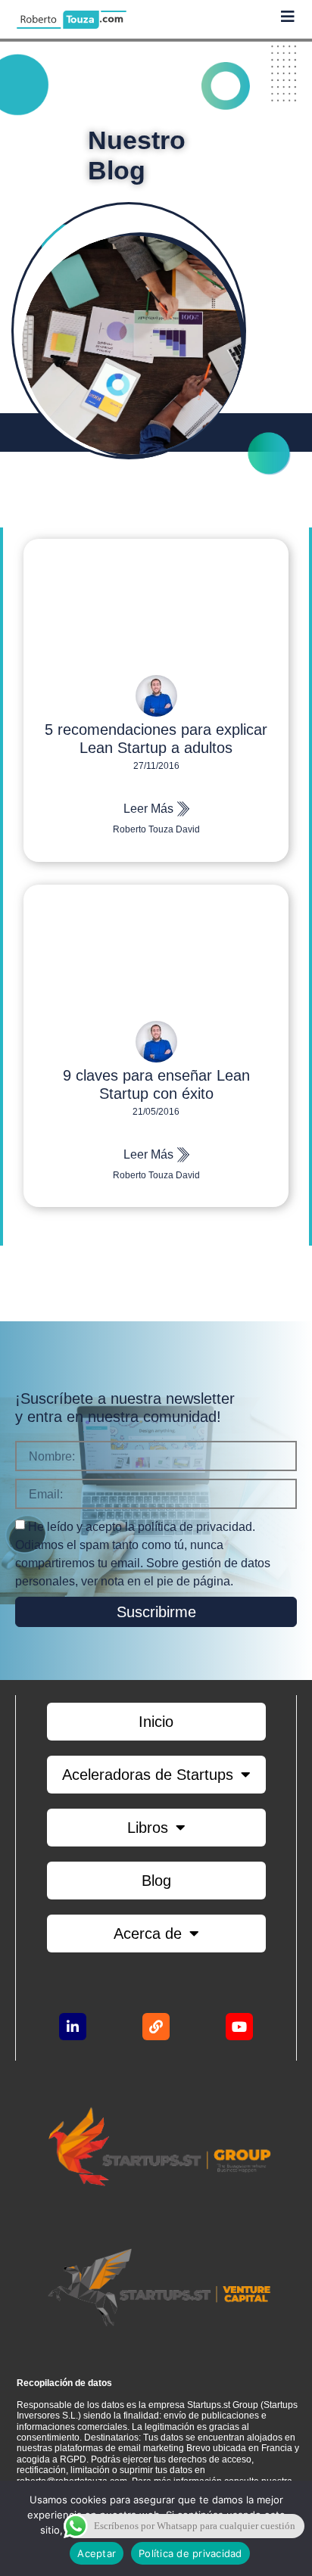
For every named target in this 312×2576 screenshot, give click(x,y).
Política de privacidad (190, 2553)
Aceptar (97, 2553)
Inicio (156, 1722)
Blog (156, 1881)
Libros (148, 1828)
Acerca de (148, 1934)
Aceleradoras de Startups (148, 1775)
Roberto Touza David (156, 829)
